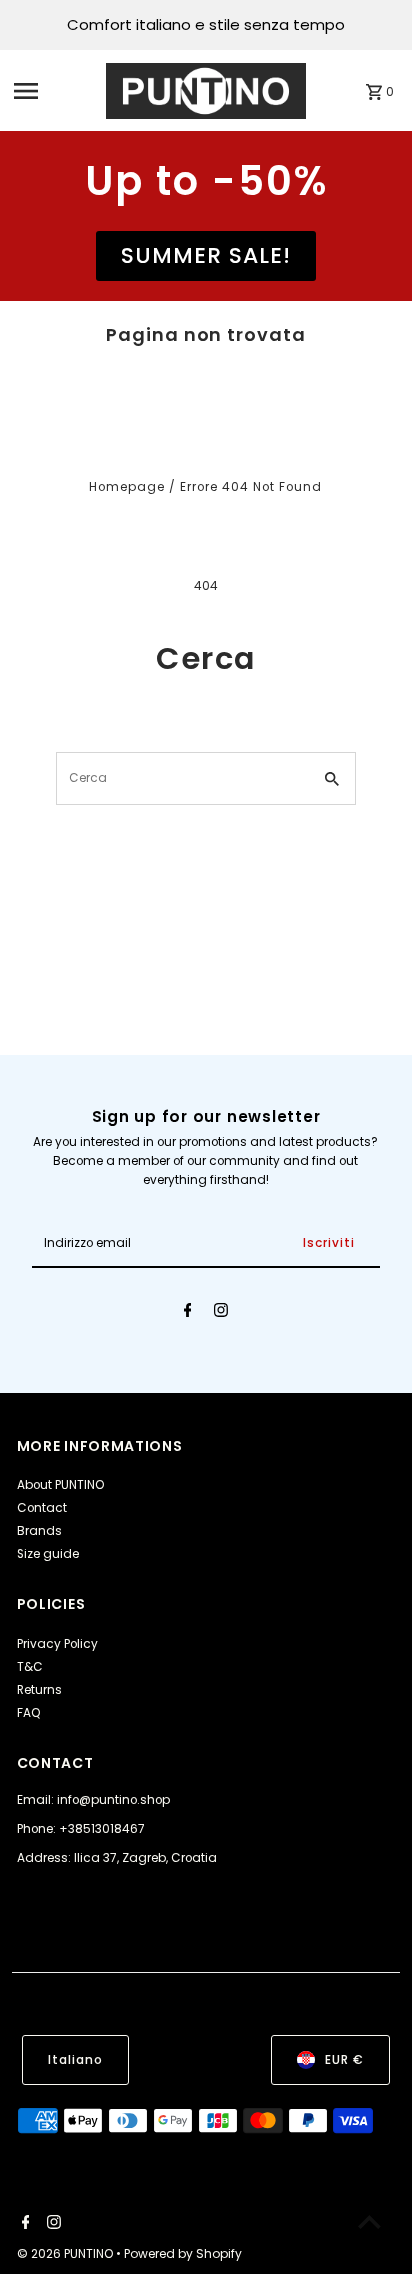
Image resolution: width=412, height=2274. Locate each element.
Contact (42, 1508)
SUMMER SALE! (206, 255)
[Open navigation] (54, 91)
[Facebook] (188, 1313)
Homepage (127, 487)
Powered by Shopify (183, 2253)
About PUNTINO (60, 1485)
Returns (39, 1690)
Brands (39, 1531)
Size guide (48, 1554)
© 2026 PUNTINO (66, 2253)
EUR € (344, 2060)
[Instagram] (221, 1313)
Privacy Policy (57, 1644)
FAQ (29, 1713)
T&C (30, 1667)
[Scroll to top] (369, 2221)
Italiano (75, 2060)
